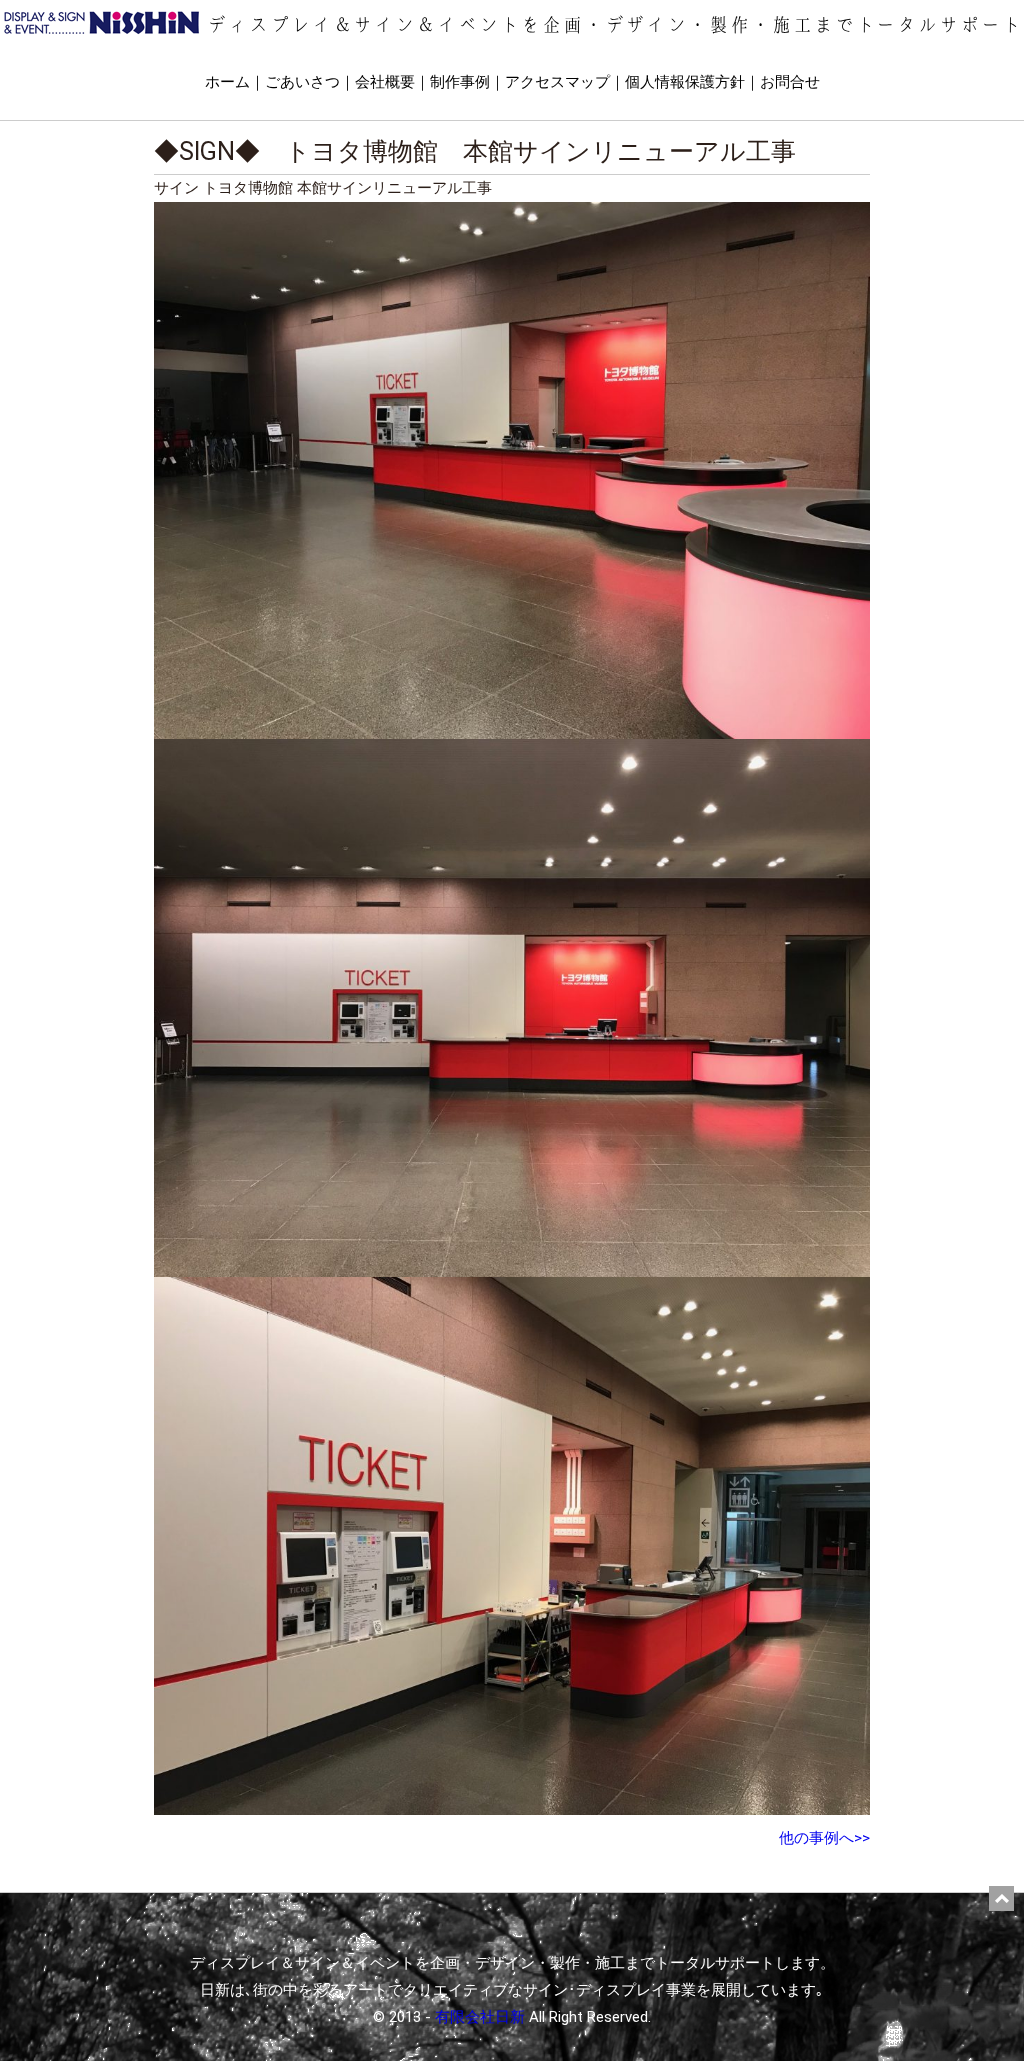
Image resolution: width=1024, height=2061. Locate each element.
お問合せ (790, 82)
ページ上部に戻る (1001, 1898)
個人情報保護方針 (685, 82)
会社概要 (385, 82)
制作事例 (460, 82)
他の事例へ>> (824, 1838)
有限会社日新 (480, 2017)
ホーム (227, 82)
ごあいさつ (302, 82)
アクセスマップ (557, 82)
